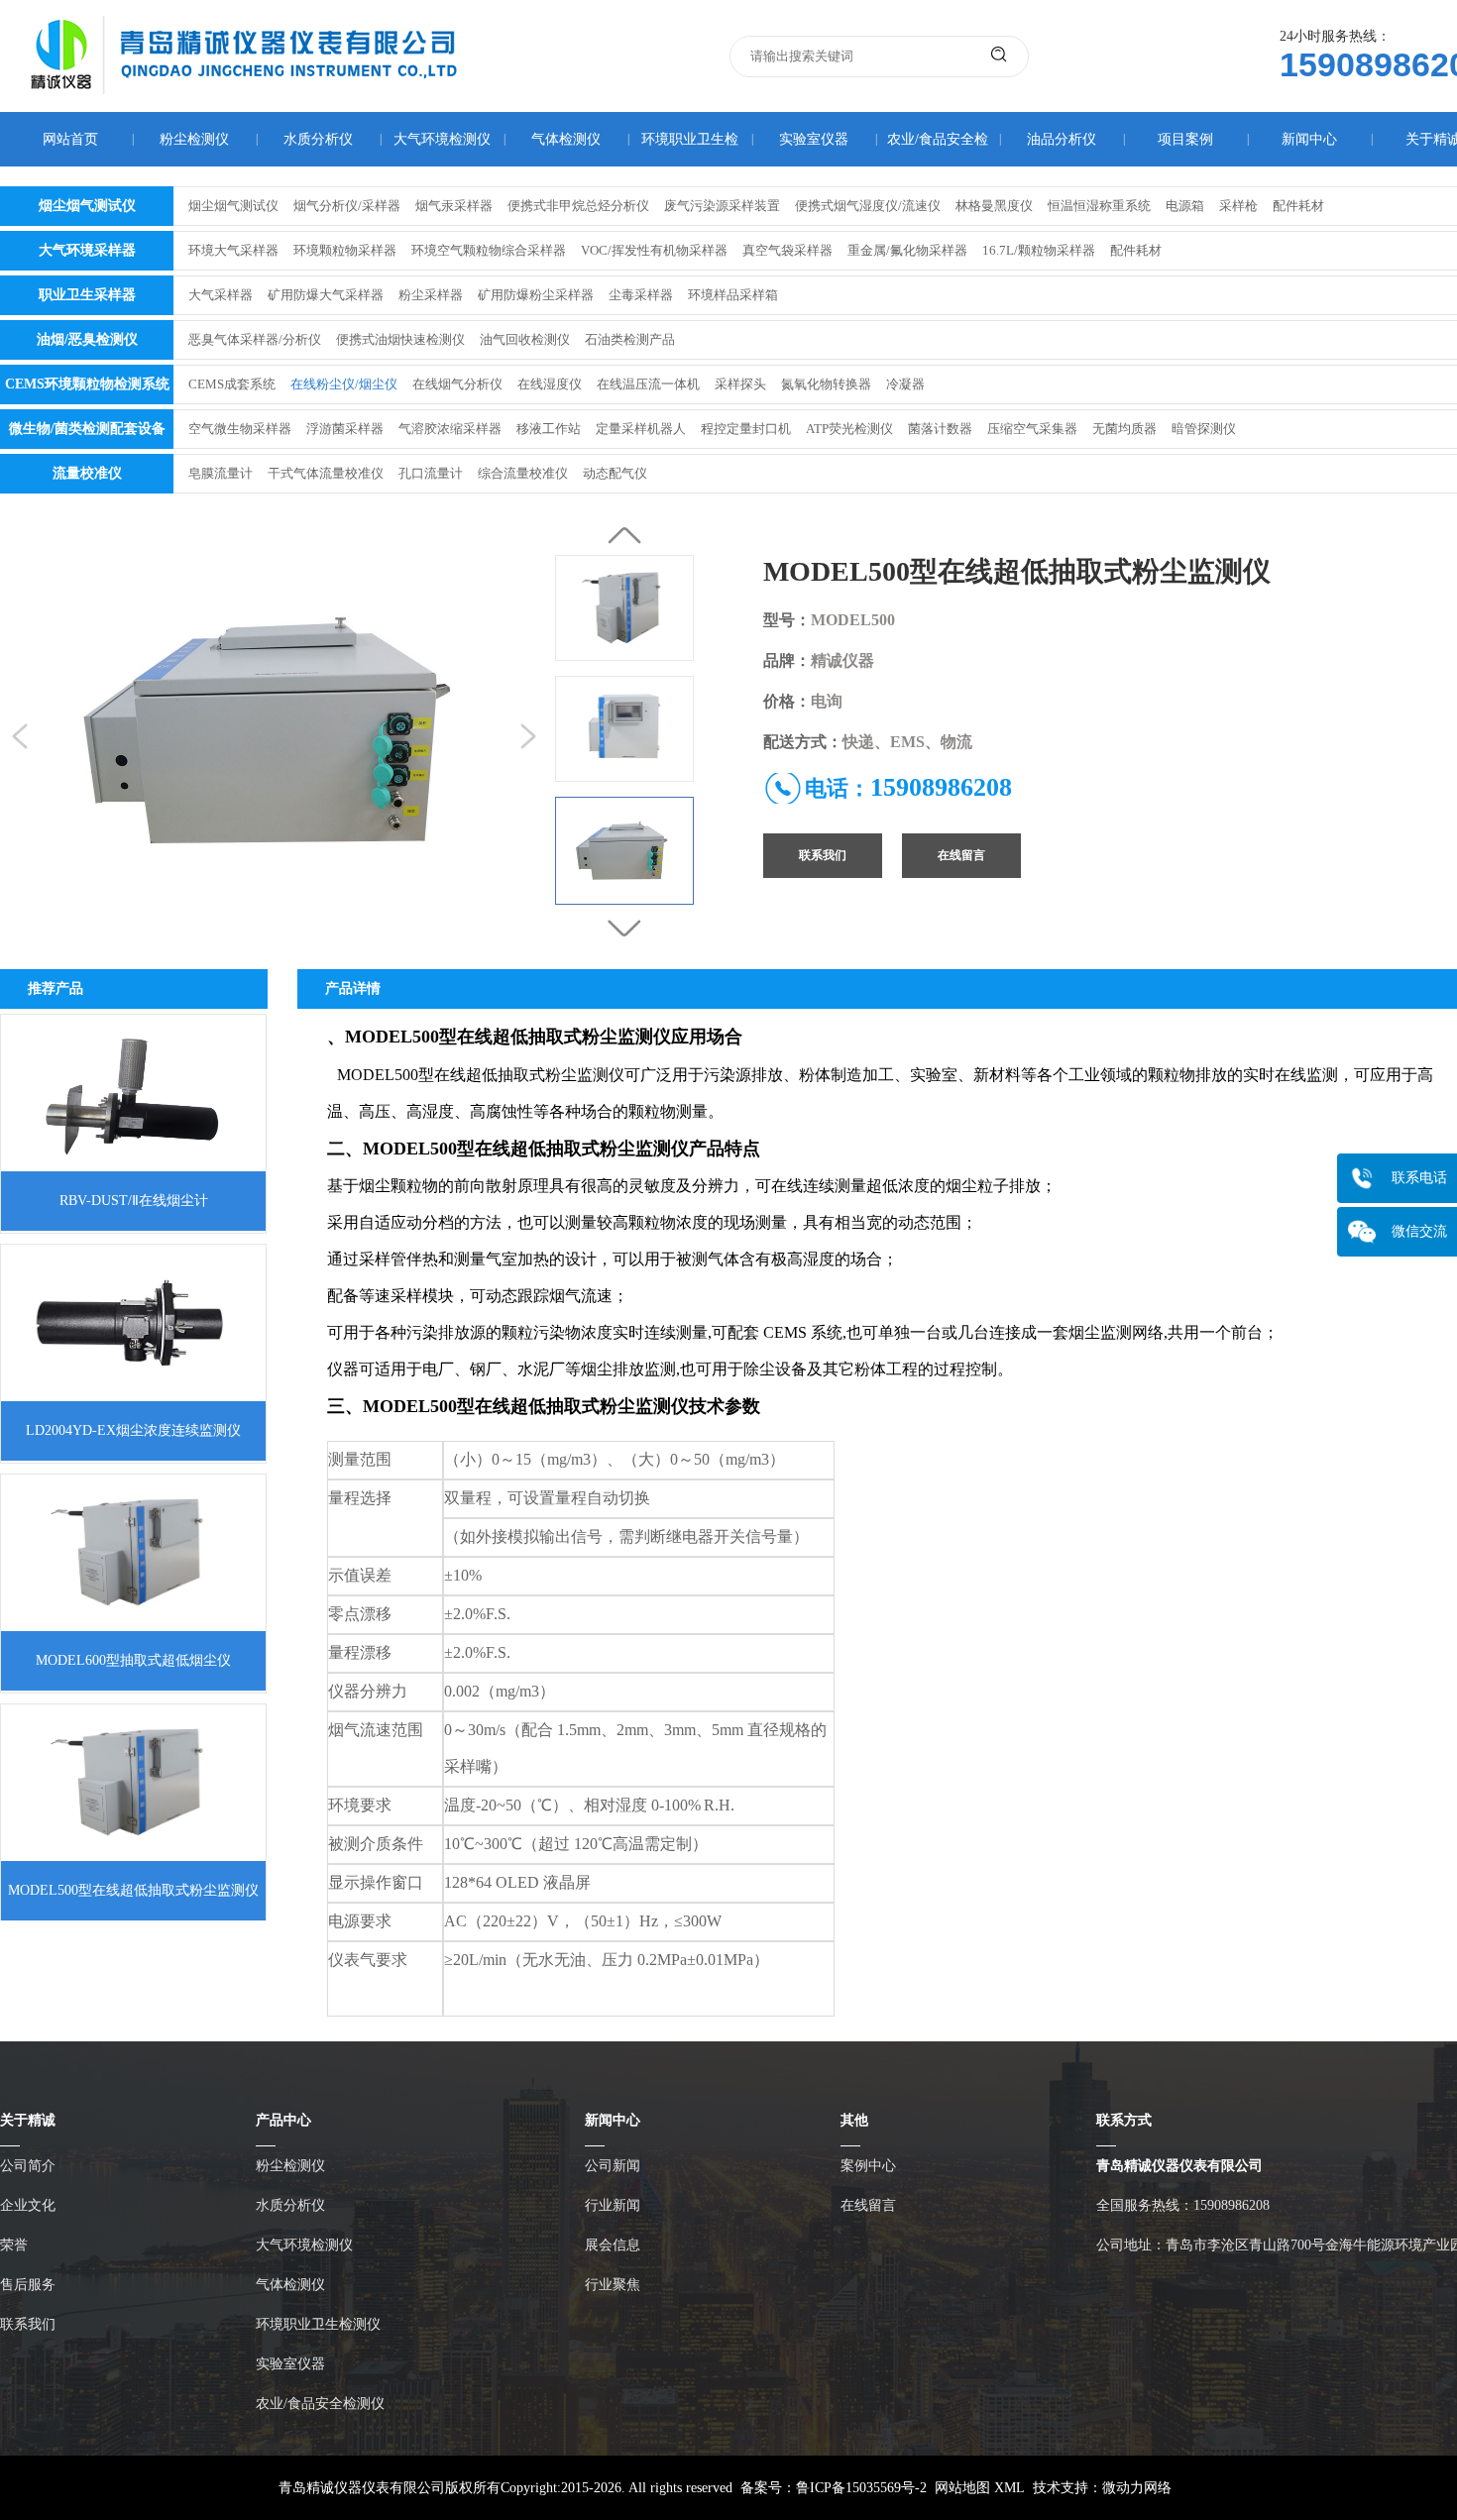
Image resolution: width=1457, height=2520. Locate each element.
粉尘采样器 (431, 295)
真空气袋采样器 (787, 250)
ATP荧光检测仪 (849, 429)
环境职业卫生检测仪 (318, 2324)
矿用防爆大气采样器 (326, 295)
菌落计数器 (940, 429)
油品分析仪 (1062, 139)
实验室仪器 (814, 139)
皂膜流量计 (221, 473)
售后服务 (28, 2285)
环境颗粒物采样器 (345, 250)
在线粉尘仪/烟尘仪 (344, 384)
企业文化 (28, 2205)
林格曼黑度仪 (994, 206)
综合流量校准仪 (523, 473)
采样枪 (1238, 206)
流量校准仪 (87, 473)
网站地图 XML (980, 2488)
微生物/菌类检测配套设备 (87, 429)
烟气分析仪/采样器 (347, 206)
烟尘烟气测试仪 (87, 206)
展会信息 (613, 2245)
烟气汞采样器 (454, 206)
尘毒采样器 (641, 295)
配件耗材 (1298, 206)
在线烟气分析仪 (457, 384)
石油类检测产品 (630, 339)
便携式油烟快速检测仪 (400, 339)
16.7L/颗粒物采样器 (1039, 250)
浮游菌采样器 (345, 429)
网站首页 (70, 139)
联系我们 (823, 855)
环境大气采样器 (233, 250)
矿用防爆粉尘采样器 (536, 295)
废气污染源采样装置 (722, 206)
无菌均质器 (1124, 429)
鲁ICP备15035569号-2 (861, 2488)
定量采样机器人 (641, 429)
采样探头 (740, 384)
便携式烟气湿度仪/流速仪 (868, 206)
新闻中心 (1309, 139)
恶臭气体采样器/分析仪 (255, 339)
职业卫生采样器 (87, 295)
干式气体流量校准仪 (326, 473)
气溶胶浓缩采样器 (450, 429)
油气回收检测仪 (525, 339)
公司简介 (28, 2166)
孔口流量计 (431, 473)
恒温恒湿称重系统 (1099, 206)
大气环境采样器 (87, 250)
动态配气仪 (615, 473)
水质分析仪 (318, 139)
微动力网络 (1137, 2488)
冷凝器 (905, 384)
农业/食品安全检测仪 (320, 2404)
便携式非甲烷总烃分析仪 (578, 206)
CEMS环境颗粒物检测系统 (87, 384)
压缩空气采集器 (1032, 429)
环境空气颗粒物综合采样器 (489, 250)
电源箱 (1185, 206)
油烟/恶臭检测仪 (87, 339)
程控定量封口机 (746, 429)
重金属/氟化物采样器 (907, 250)
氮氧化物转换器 (826, 384)
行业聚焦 (613, 2285)
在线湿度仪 (550, 384)
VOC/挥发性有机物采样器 (654, 250)
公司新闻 (613, 2166)
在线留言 (961, 855)
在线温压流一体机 (648, 384)
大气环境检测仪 (442, 139)
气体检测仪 (566, 139)
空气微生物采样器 (240, 429)
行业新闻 (613, 2205)
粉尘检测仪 (194, 139)
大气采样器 (221, 295)
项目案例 (1185, 139)
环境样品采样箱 (733, 295)
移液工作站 (549, 429)
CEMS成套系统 (232, 384)
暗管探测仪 (1204, 429)
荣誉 (14, 2245)
